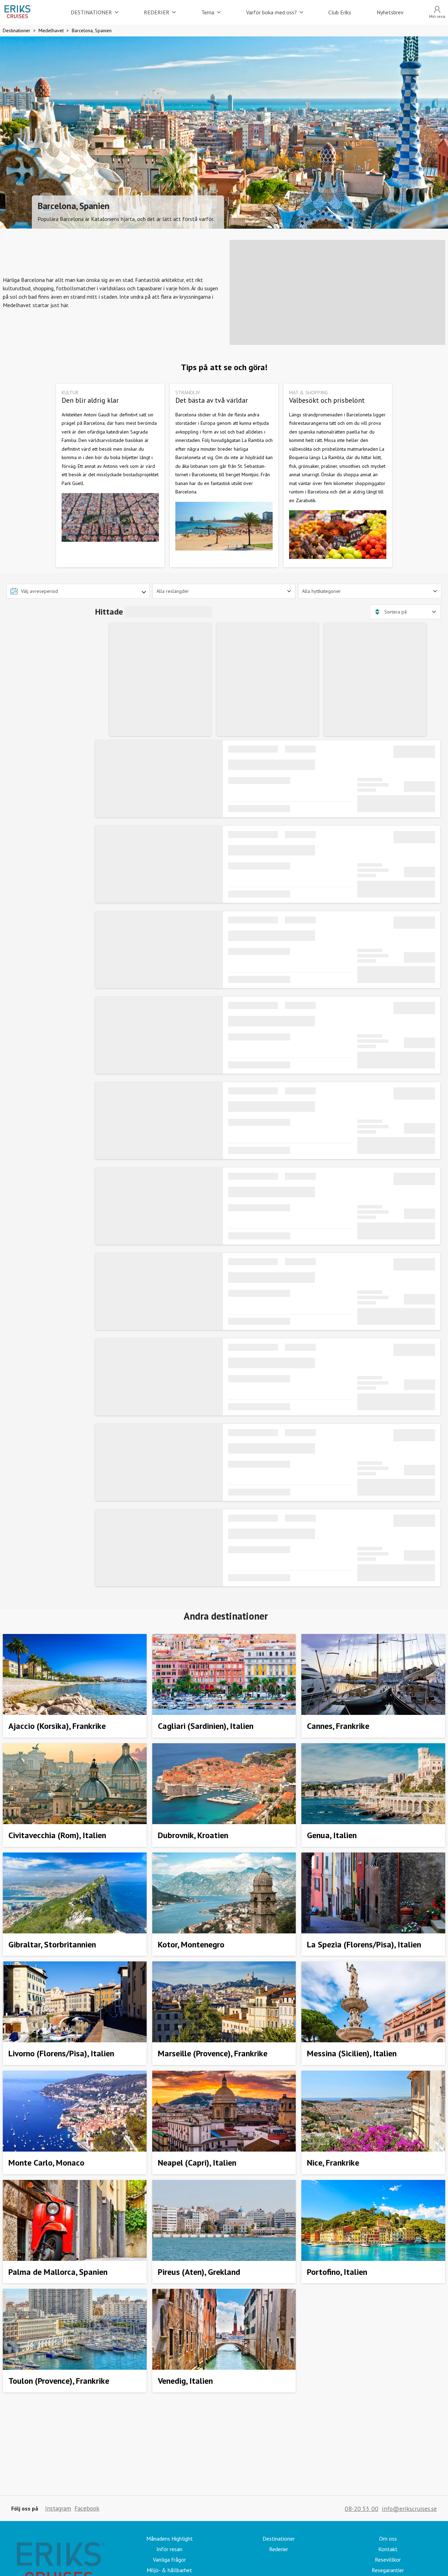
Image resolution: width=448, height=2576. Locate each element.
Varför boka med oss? (271, 12)
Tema (208, 12)
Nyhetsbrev (390, 12)
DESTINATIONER (91, 12)
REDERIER (157, 12)
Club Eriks (340, 12)
